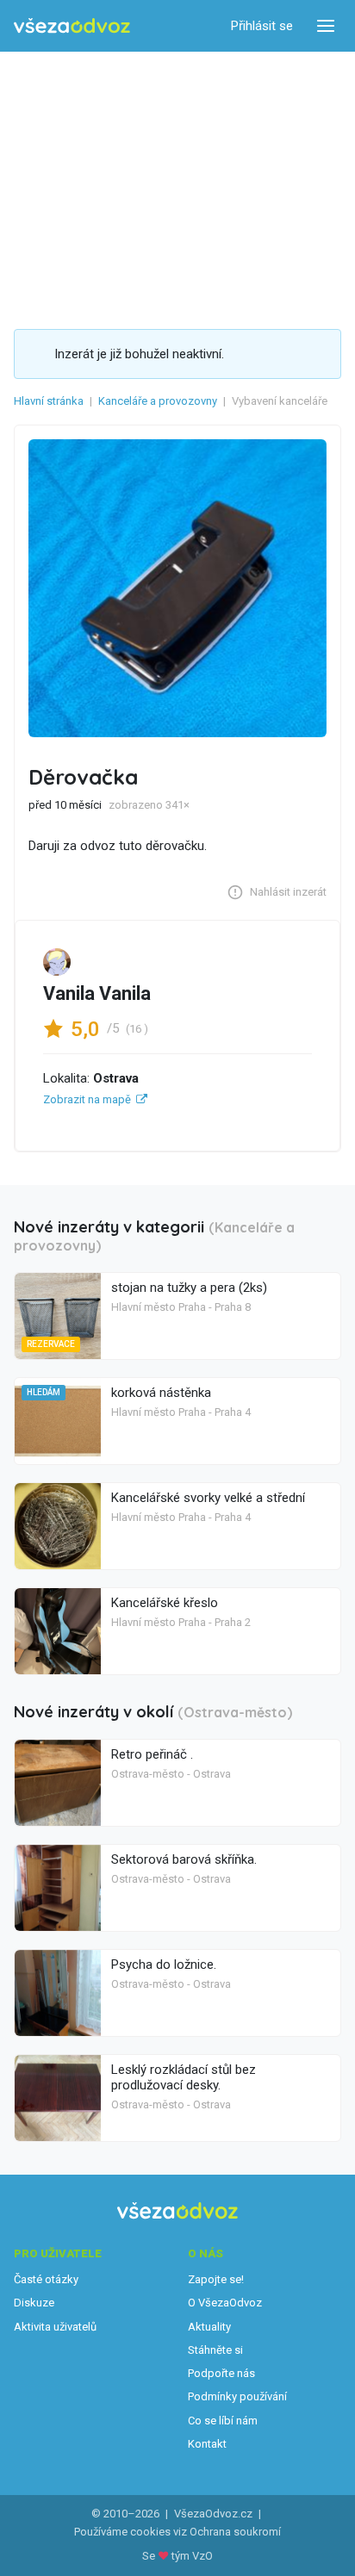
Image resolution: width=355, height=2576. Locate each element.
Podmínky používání (237, 2396)
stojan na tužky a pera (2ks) (189, 1288)
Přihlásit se (262, 26)
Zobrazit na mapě (87, 1099)
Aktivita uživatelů (55, 2327)
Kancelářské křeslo (165, 1603)
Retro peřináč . (152, 1754)
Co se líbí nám (223, 2421)
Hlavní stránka (49, 401)
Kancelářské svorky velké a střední (208, 1498)
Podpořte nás (221, 2373)
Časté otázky (46, 2279)
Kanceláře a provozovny (158, 401)
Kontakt (207, 2444)
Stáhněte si (215, 2350)
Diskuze (34, 2303)
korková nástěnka (161, 1393)
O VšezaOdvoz (225, 2303)
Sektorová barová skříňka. (184, 1859)
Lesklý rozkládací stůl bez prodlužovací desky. (184, 2077)
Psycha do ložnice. (164, 1965)
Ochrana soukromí (235, 2532)
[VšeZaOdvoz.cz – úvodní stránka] (72, 26)
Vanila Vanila (97, 993)
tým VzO (192, 2556)
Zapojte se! (216, 2279)
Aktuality (209, 2327)
